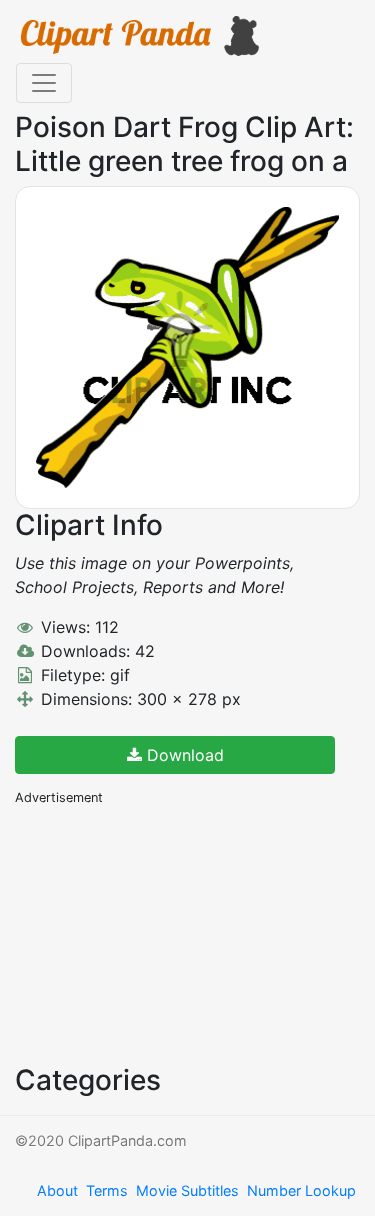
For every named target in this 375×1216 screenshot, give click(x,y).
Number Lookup (301, 1190)
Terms (107, 1190)
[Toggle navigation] (44, 83)
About (57, 1190)
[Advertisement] (165, 933)
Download (183, 755)
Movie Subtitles (187, 1190)
